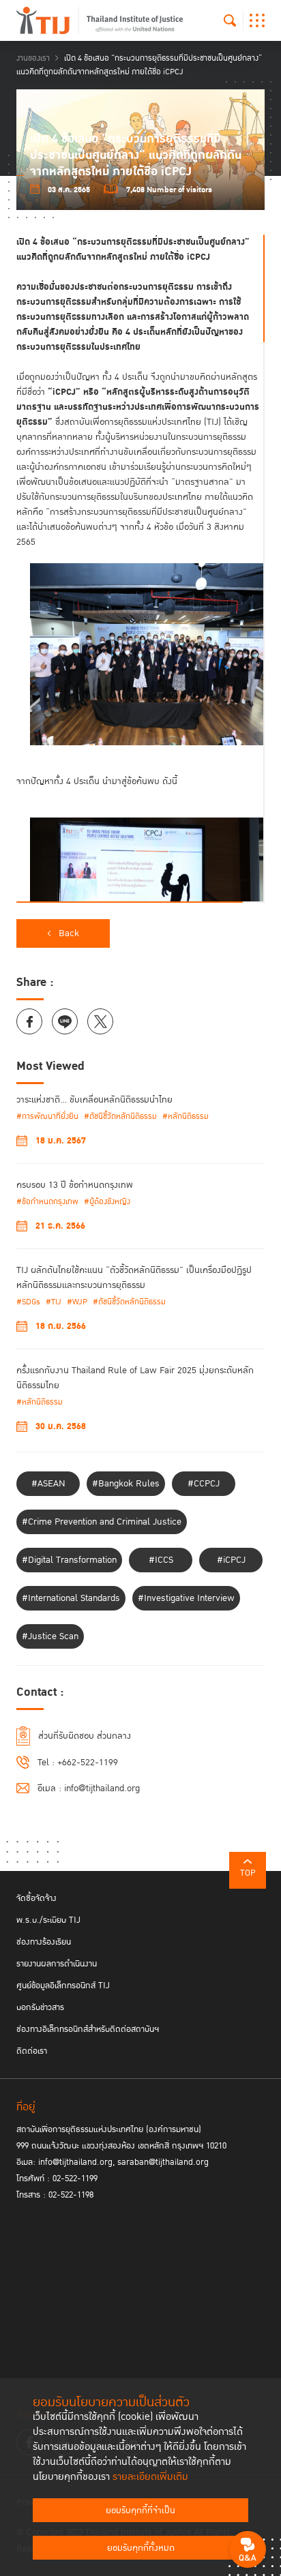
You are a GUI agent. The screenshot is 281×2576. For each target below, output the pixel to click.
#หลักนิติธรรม (186, 1117)
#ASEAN (48, 1484)
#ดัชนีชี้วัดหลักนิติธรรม (120, 1117)
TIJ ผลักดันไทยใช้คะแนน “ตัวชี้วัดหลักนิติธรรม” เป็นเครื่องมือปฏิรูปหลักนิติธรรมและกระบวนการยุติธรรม (134, 1278)
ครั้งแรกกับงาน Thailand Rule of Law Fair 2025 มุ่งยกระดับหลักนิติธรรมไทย (135, 1378)
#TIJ (54, 1302)
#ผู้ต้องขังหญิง (107, 1202)
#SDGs (28, 1302)
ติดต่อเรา (32, 2051)
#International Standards (71, 1598)
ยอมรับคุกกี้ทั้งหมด (141, 2548)
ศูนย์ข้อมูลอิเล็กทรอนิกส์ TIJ (63, 1986)
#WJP (77, 1302)
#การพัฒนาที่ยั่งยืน (47, 1117)
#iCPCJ (231, 1560)
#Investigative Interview (186, 1598)
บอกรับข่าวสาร (40, 2007)
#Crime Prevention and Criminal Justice (102, 1522)
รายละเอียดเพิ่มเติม (150, 2477)
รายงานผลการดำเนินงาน (57, 1964)
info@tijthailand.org (102, 1788)
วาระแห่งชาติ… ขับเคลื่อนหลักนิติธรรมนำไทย (94, 1100)
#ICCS (161, 1560)
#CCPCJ (204, 1484)
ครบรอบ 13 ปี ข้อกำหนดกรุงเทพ (75, 1185)
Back (69, 933)
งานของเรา (33, 58)
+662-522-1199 (88, 1763)
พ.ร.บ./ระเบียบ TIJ (48, 1920)
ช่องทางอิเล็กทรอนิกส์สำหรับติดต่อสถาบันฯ (88, 2029)
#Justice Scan (50, 1636)
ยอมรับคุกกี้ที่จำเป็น (140, 2511)
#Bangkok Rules (126, 1484)
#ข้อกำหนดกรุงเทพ (47, 1202)
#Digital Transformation (69, 1560)
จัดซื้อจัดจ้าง (36, 1898)
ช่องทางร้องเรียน (44, 1942)
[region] (140, 569)
